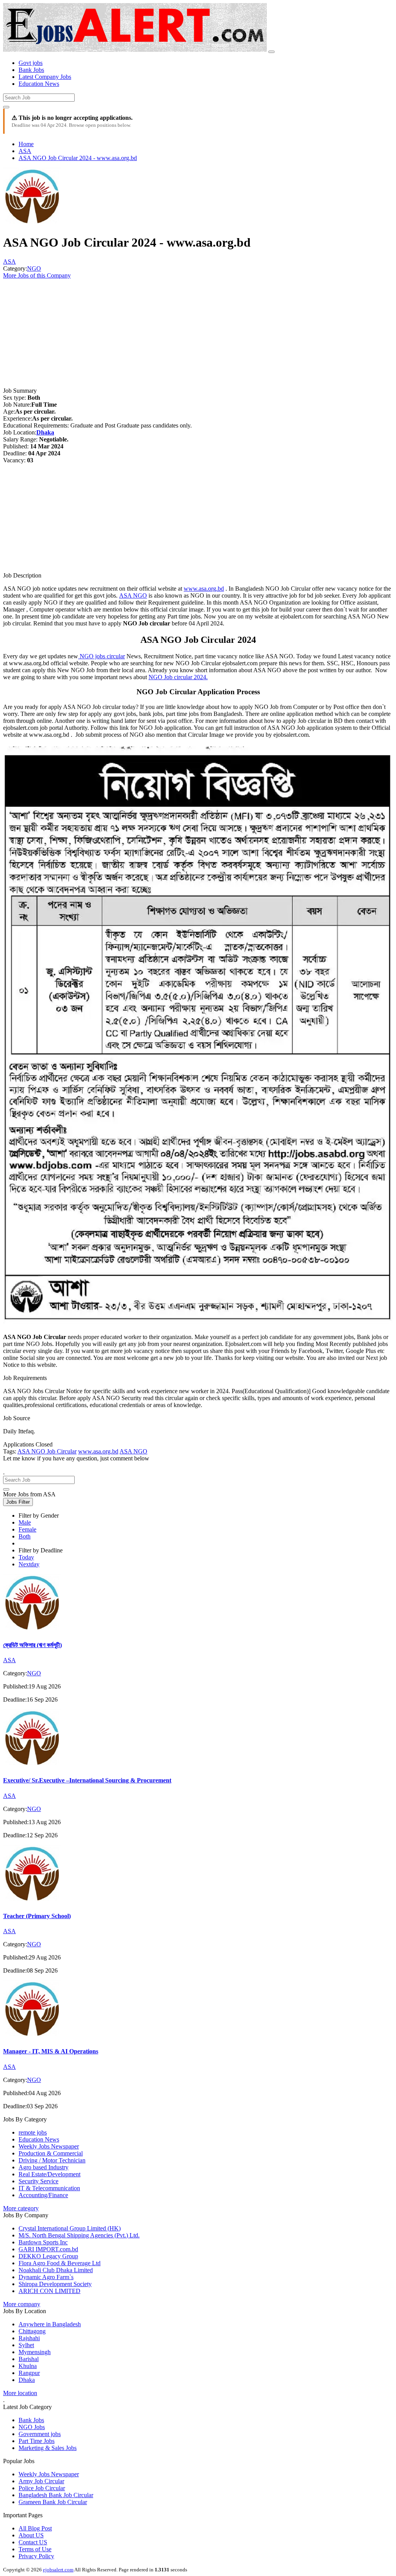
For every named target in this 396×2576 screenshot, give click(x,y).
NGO (34, 268)
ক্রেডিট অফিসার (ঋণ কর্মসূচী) (32, 1645)
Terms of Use (35, 2549)
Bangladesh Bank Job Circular (56, 2495)
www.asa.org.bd (204, 589)
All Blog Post (35, 2528)
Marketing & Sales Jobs (48, 2448)
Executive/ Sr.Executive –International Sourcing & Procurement (87, 1780)
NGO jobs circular (102, 656)
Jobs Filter (18, 1502)
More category (21, 2208)
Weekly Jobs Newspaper (49, 2474)
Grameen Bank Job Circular (53, 2502)
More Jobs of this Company (37, 275)
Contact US (33, 2542)
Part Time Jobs (37, 2441)
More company (22, 2304)
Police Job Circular (42, 2488)
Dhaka (45, 432)
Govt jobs (31, 63)
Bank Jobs (31, 70)
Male (25, 1522)
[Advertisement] (198, 333)
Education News (39, 84)
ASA (25, 151)
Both (25, 1536)
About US (31, 2535)
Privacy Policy (36, 2556)
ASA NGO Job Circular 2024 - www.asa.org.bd (78, 158)
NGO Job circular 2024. (178, 677)
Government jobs (40, 2434)
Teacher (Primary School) (37, 1916)
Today (26, 1557)
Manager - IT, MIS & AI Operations (51, 2051)
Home (26, 144)
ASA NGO (133, 595)
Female (27, 1529)
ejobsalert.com (58, 2570)
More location (20, 2393)
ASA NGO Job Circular (47, 1451)
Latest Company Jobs (45, 77)
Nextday (29, 1564)
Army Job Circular (41, 2481)
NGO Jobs (32, 2427)
